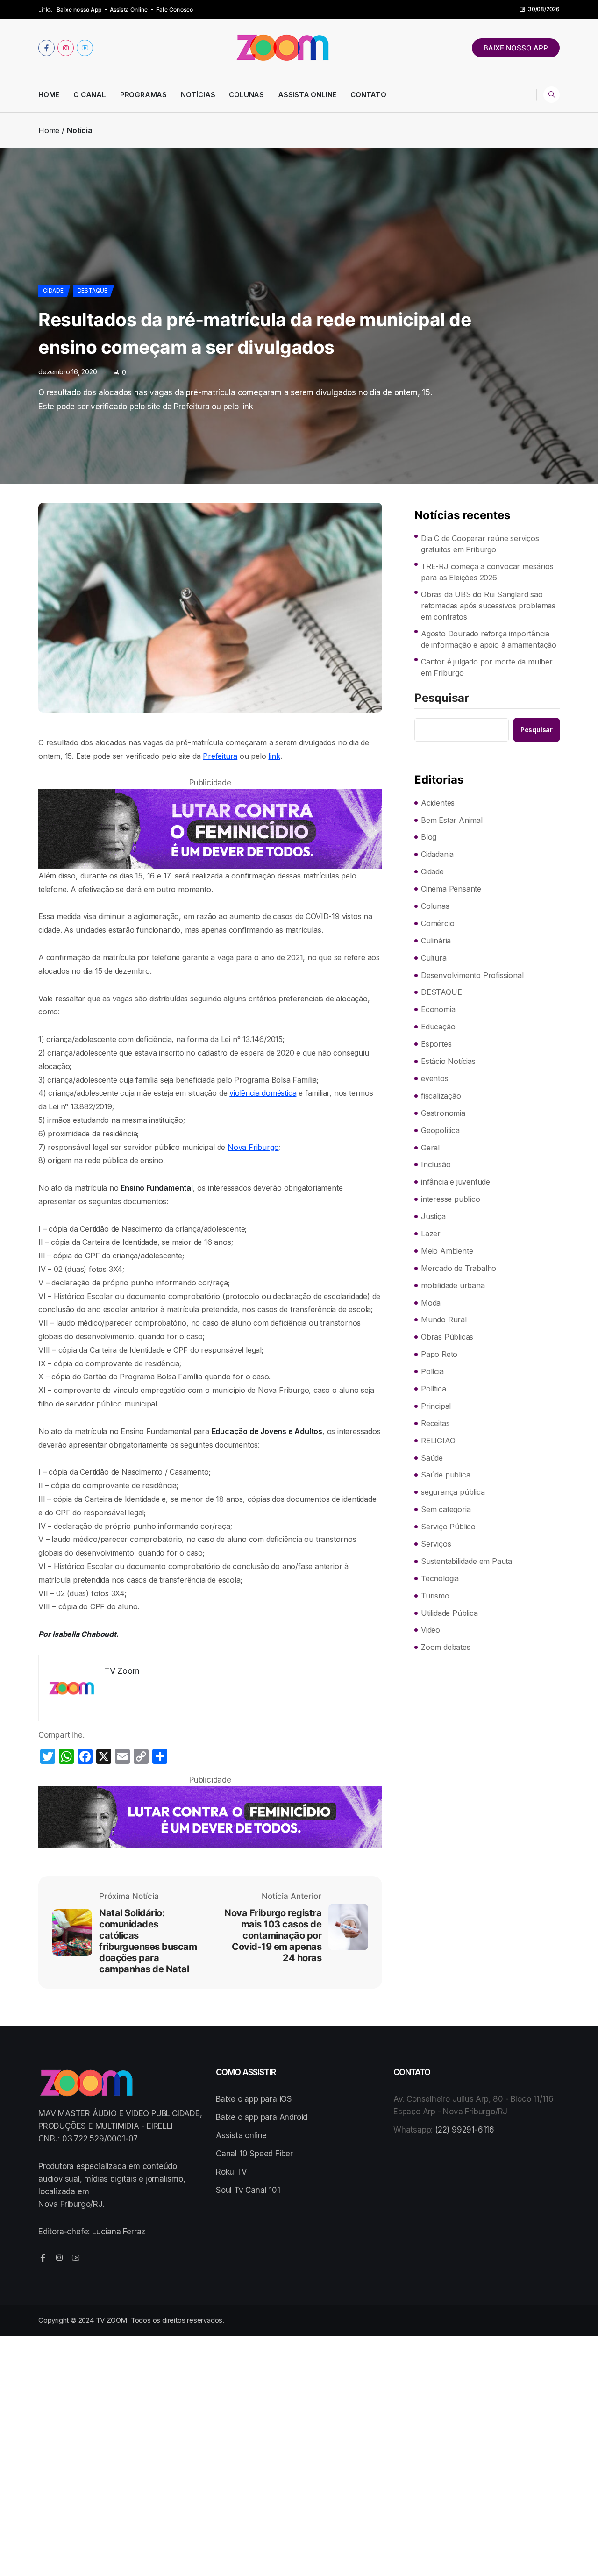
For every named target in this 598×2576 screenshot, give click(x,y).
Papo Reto (439, 1354)
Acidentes (438, 803)
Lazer (431, 1234)
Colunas (246, 95)
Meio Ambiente (447, 1251)
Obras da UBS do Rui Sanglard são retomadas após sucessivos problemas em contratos (488, 606)
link (274, 756)
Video (431, 1630)
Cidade (53, 290)
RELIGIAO (438, 1441)
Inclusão (436, 1164)
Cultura (434, 958)
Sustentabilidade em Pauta (466, 1561)
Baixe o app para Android (262, 2117)
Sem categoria (446, 1509)
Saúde (432, 1458)
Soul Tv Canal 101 (248, 2190)
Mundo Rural (444, 1320)
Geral (430, 1148)
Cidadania (437, 854)
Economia (438, 1009)
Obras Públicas (447, 1337)
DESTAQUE (93, 290)
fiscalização (441, 1096)
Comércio (438, 923)
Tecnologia (440, 1578)
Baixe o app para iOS (254, 2099)
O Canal (90, 95)
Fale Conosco (174, 10)
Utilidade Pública (449, 1613)
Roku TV (231, 2172)
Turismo (435, 1596)
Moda (431, 1303)
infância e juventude (456, 1182)
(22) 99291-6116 (465, 2130)
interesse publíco (451, 1199)
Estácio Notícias (448, 1061)
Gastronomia (443, 1113)
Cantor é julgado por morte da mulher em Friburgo (487, 667)
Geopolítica (440, 1130)
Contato (368, 95)
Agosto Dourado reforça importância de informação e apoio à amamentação (489, 639)
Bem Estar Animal (452, 820)
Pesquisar (442, 699)
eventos (435, 1078)
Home (49, 95)
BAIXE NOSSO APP (516, 48)
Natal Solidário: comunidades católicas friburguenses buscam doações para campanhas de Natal (148, 1941)
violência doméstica (263, 1093)
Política (433, 1389)
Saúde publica (445, 1475)
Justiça (433, 1216)
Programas (143, 95)
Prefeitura (220, 756)
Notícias (198, 95)
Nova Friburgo (253, 1147)
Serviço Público (448, 1527)
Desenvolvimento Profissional (472, 975)
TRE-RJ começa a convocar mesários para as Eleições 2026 (487, 572)
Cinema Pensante (451, 889)
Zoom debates (446, 1647)
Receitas (435, 1423)
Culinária (436, 941)
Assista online (241, 2135)
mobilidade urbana (453, 1285)
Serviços (436, 1544)
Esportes (436, 1044)
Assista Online (129, 10)
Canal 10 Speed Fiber (254, 2154)
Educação (438, 1027)
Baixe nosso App (79, 10)
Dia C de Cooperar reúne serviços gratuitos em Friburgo (480, 544)
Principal (436, 1406)
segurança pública (453, 1492)
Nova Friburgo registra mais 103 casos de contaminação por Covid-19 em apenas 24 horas (273, 1935)
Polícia (432, 1371)
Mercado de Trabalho (459, 1268)
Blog (429, 837)
